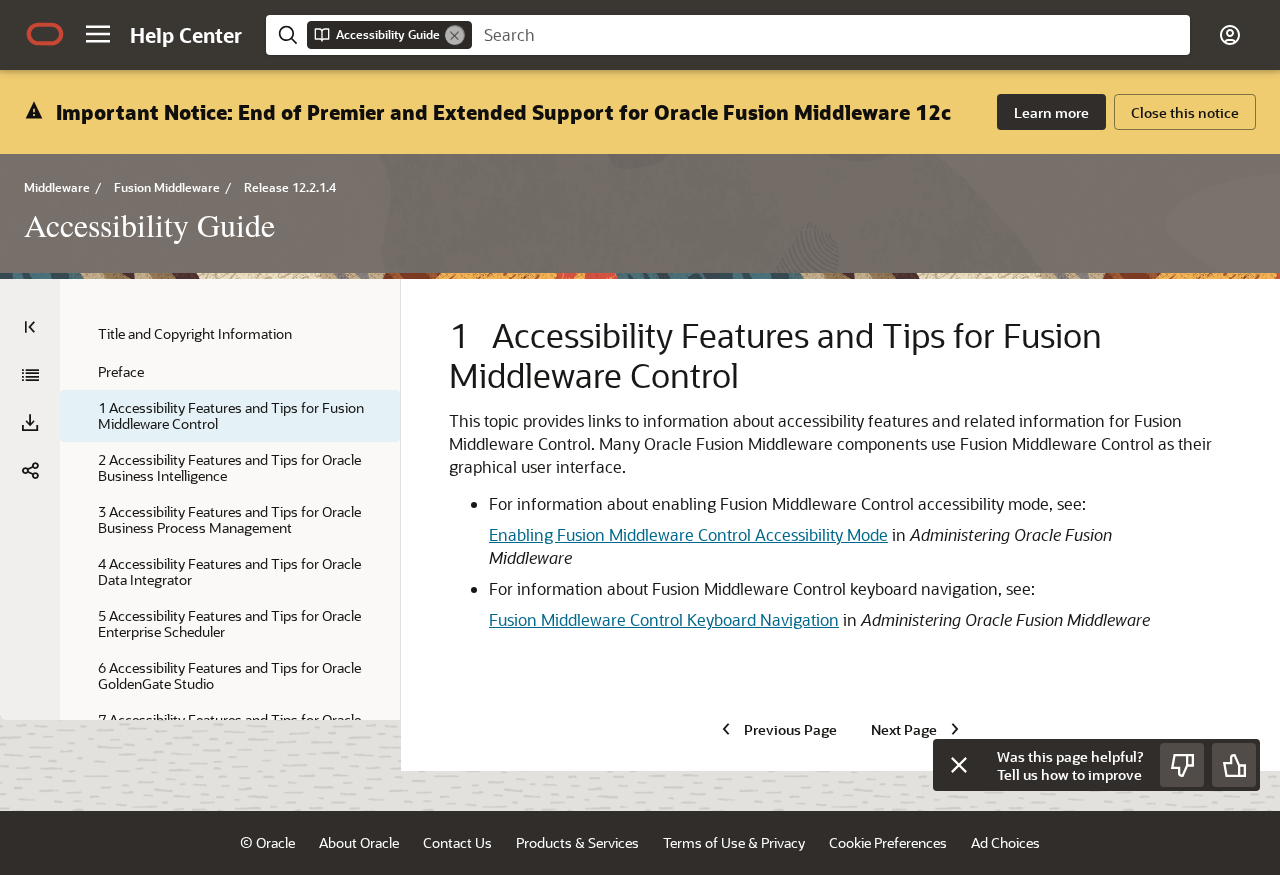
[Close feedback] (959, 765)
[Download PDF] (30, 423)
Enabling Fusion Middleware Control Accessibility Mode (688, 534)
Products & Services (577, 842)
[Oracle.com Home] (45, 34)
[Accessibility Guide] (30, 375)
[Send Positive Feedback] (1234, 765)
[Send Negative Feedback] (1182, 765)
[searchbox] (831, 35)
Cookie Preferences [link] (888, 842)
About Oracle (359, 842)
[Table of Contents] (30, 327)
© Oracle (267, 842)
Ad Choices (1005, 842)
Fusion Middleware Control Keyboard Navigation (664, 619)
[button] (98, 34)
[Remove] (455, 35)
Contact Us (457, 842)
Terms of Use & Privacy (734, 842)
